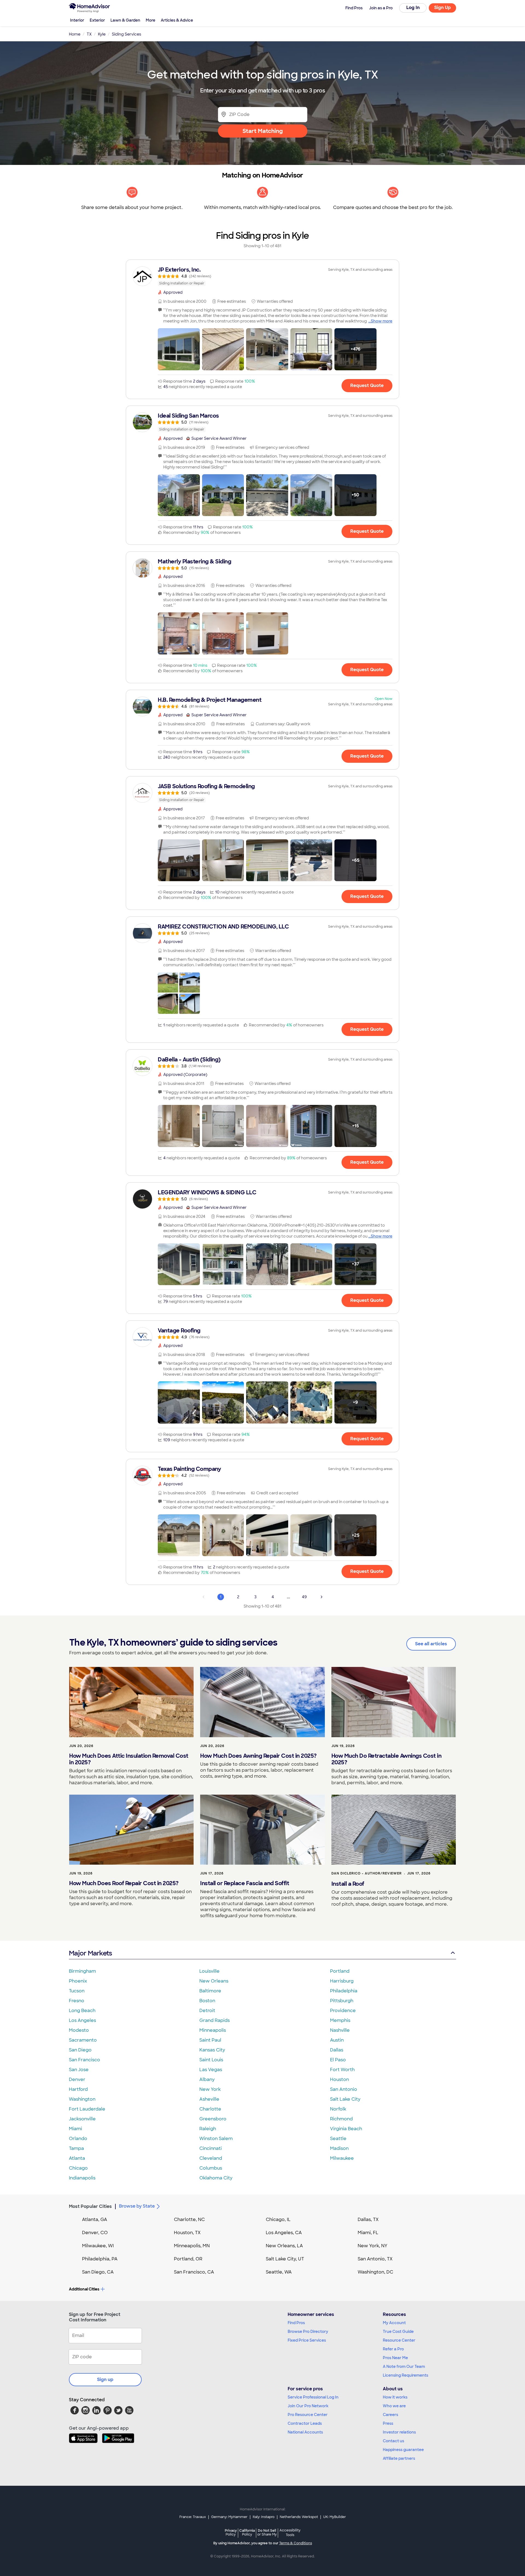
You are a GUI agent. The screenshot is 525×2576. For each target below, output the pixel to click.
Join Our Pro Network (308, 2406)
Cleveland (211, 2158)
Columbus (211, 2168)
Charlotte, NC (189, 2220)
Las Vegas (211, 2070)
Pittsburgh (342, 2001)
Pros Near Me (395, 2358)
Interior (77, 20)
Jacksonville (82, 2119)
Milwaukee (342, 2158)
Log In (413, 8)
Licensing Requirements (406, 2375)
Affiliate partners (399, 2458)
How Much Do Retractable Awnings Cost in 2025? (387, 1759)
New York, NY (373, 2246)
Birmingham (82, 1971)
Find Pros (296, 2323)
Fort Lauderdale (87, 2109)
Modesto (79, 2030)
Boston (207, 2001)
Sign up (105, 2379)
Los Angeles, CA (284, 2233)
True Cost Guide (398, 2332)
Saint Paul (210, 2040)
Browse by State (137, 2206)
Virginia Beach (346, 2129)
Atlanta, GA (95, 2220)
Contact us (393, 2441)
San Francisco (84, 2060)
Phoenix (78, 1981)
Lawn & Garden (125, 20)
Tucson (77, 1991)
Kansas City (212, 2050)
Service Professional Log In (313, 2397)
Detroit (207, 2011)
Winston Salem (216, 2139)
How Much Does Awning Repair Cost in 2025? (258, 1756)
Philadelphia (344, 1991)
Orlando (78, 2139)
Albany (207, 2079)
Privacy (231, 2532)
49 (304, 1597)
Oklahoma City (216, 2178)
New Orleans (214, 1981)
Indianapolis (82, 2178)
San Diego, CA (98, 2272)
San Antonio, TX (375, 2259)
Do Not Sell (267, 2532)
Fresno (77, 2001)
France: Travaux (193, 2517)
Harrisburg (342, 1981)
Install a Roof (348, 1884)
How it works (395, 2397)
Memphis (340, 2020)
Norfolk (338, 2109)
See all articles (431, 1644)
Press (388, 2423)
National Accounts (305, 2432)
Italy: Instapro (264, 2517)
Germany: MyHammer (229, 2517)
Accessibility (290, 2533)
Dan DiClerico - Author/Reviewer (367, 1873)
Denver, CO (95, 2233)
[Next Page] (322, 1597)
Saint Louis (211, 2060)
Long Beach (82, 2011)
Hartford (78, 2089)
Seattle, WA (279, 2272)
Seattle (338, 2139)
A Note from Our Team (404, 2367)
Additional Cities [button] (84, 2289)
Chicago (78, 2168)
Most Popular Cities (90, 2206)
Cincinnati (211, 2148)
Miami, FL (368, 2233)
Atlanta (77, 2158)
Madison (339, 2148)
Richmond (341, 2119)
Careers (390, 2415)
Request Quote (367, 385)
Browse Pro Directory (308, 2332)
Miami (75, 2129)
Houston (339, 2079)
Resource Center (399, 2340)
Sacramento (83, 2040)
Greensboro (213, 2119)
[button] (179, 349)
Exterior (97, 20)
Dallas (337, 2050)
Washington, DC (375, 2272)
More (151, 20)
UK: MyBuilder (335, 2517)
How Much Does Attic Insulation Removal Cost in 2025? (129, 1759)
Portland (340, 1971)
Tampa (76, 2148)
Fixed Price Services (307, 2340)
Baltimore (210, 1991)
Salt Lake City (345, 2099)
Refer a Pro (393, 2349)
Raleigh (208, 2129)
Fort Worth (342, 2070)
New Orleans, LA (284, 2246)
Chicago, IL (278, 2220)
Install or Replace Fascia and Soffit (245, 1883)
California (247, 2532)
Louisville (209, 1971)
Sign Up (443, 8)
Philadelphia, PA (100, 2259)
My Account (394, 2323)
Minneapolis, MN (192, 2246)
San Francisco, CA (194, 2272)
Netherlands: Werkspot (299, 2517)
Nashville (340, 2030)
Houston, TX (187, 2233)
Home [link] (75, 34)
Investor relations (399, 2432)
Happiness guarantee (403, 2450)
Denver (77, 2079)
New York (210, 2089)
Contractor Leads (305, 2423)
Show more (382, 321)
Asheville (209, 2099)
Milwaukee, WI (98, 2246)
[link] (262, 276)
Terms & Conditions (296, 2543)
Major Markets (90, 1953)
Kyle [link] (102, 34)
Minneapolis (213, 2030)
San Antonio (344, 2089)
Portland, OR (188, 2259)
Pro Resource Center (308, 2415)
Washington (82, 2099)
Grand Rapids (215, 2020)
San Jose (79, 2070)
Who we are (394, 2406)
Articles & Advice (177, 20)
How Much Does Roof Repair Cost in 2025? (124, 1883)
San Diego (80, 2050)
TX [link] (89, 34)
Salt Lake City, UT (285, 2259)
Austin (337, 2040)
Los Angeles (82, 2020)
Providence (343, 2011)
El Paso (338, 2060)
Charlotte (210, 2109)
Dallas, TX (368, 2220)
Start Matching (263, 131)
